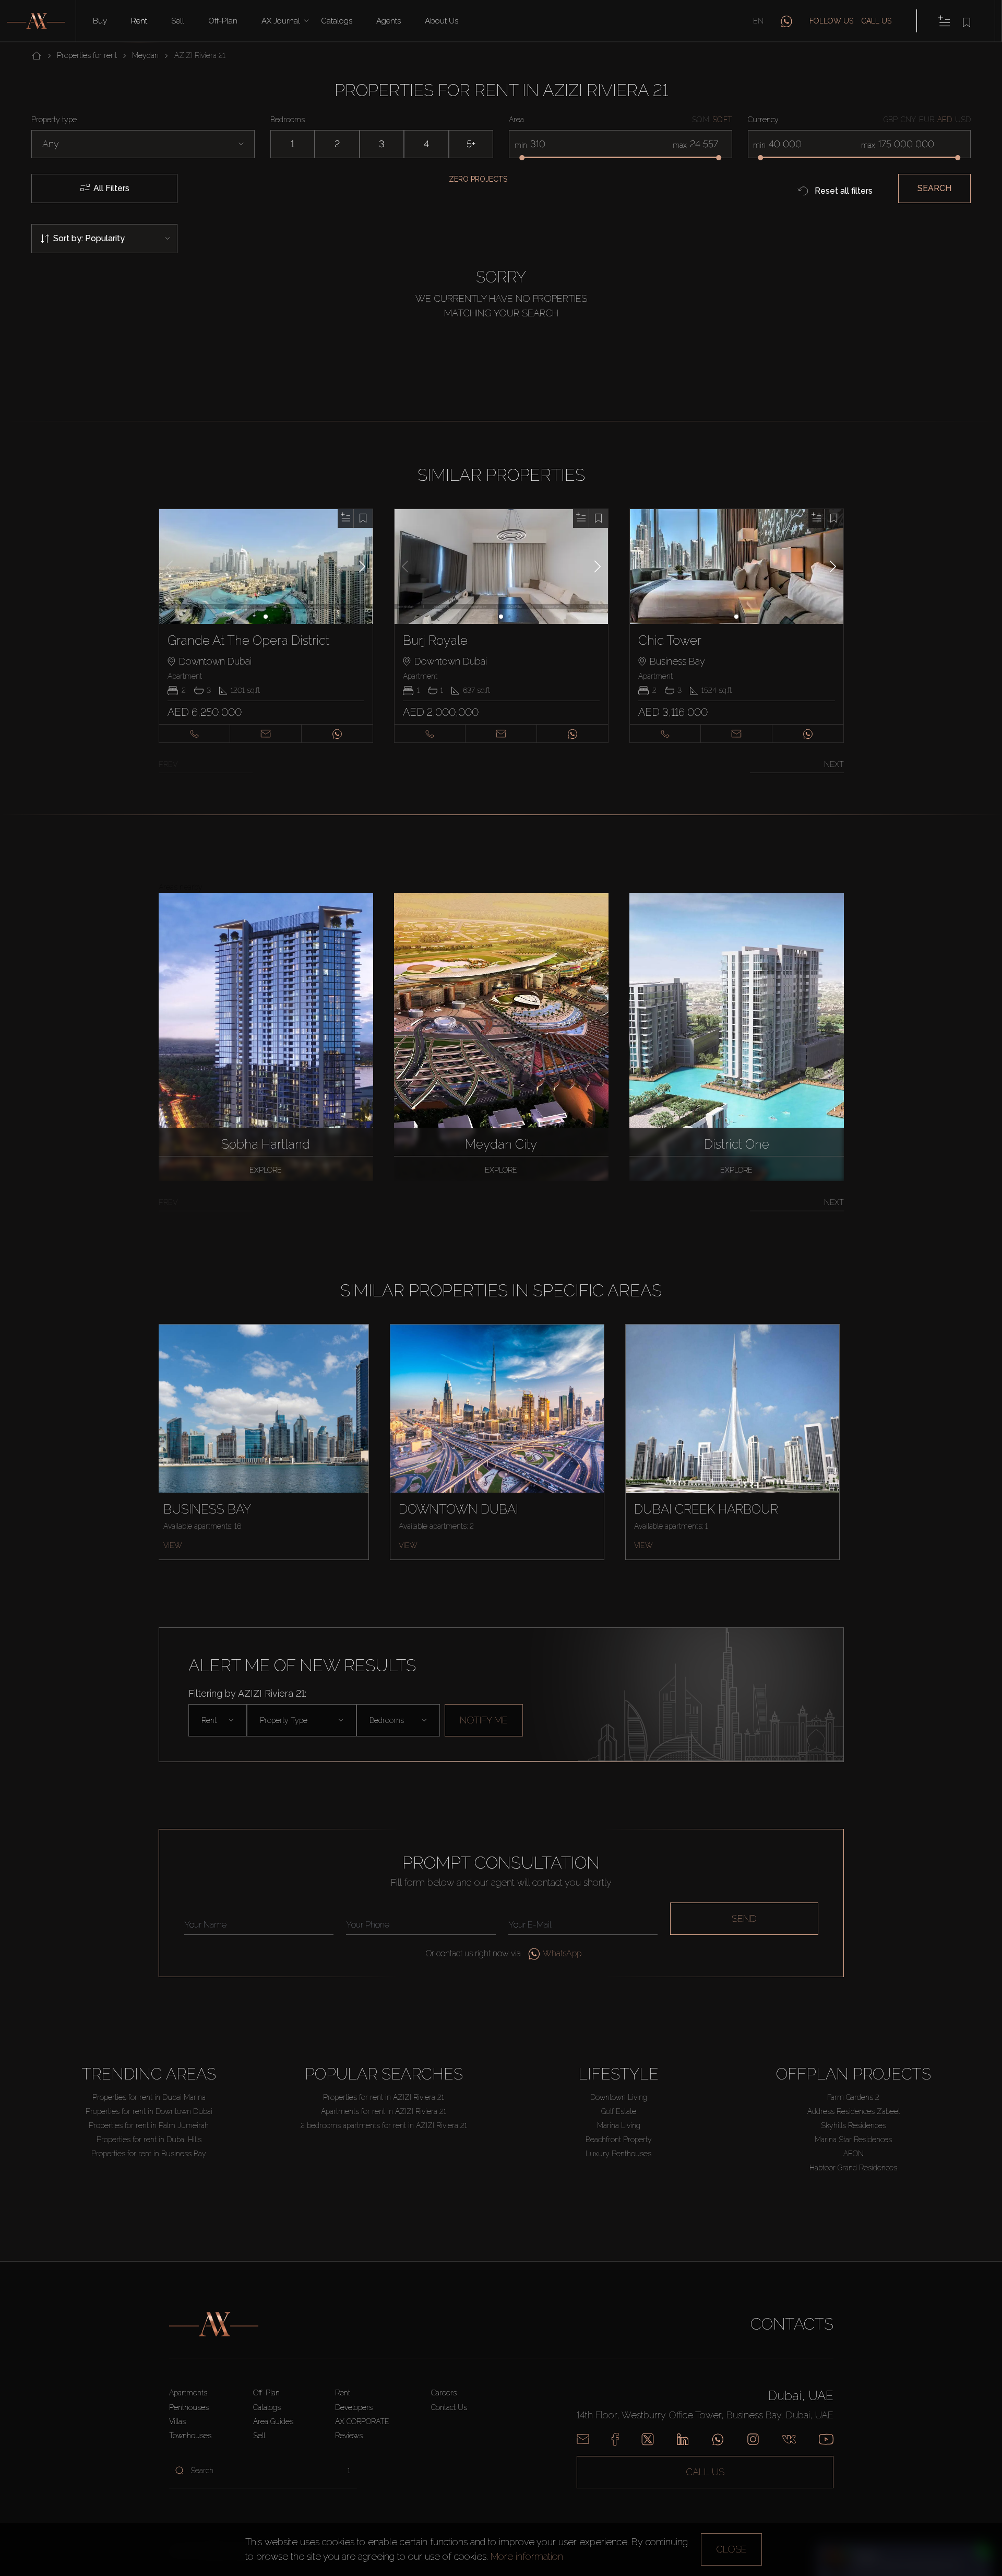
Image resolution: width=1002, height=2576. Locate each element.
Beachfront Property (619, 2140)
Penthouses (189, 2407)
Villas (177, 2421)
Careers (444, 2393)
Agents (389, 21)
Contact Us (449, 2407)
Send (744, 1918)
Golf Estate (619, 2111)
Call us (876, 21)
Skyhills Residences (854, 2125)
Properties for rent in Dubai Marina (149, 2097)
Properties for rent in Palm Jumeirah (149, 2125)
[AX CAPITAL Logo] (214, 2324)
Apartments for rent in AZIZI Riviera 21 (384, 2111)
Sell (178, 21)
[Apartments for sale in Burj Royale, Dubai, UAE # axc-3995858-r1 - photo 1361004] (502, 566)
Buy (100, 21)
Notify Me (484, 1720)
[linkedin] (683, 2439)
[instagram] (753, 2439)
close (731, 2549)
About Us (442, 21)
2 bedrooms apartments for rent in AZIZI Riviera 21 (384, 2125)
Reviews (349, 2436)
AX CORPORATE (362, 2421)
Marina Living (619, 2125)
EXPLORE (266, 1170)
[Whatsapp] (718, 2439)
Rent (139, 21)
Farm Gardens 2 (853, 2097)
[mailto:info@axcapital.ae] (583, 2439)
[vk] (789, 2439)
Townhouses (190, 2436)
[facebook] (615, 2439)
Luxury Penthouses (618, 2154)
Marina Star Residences (853, 2140)
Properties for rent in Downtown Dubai (149, 2111)
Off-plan (223, 21)
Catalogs (337, 21)
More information (527, 2556)
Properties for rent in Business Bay (149, 2154)
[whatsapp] (786, 21)
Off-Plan (266, 2393)
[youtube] (826, 2439)
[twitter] (648, 2439)
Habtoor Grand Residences (853, 2168)
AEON (854, 2154)
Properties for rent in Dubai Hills (149, 2140)
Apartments (188, 2393)
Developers (354, 2407)
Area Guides (273, 2421)
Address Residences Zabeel (854, 2111)
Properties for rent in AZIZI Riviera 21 (384, 2097)
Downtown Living (619, 2097)
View (173, 1545)
